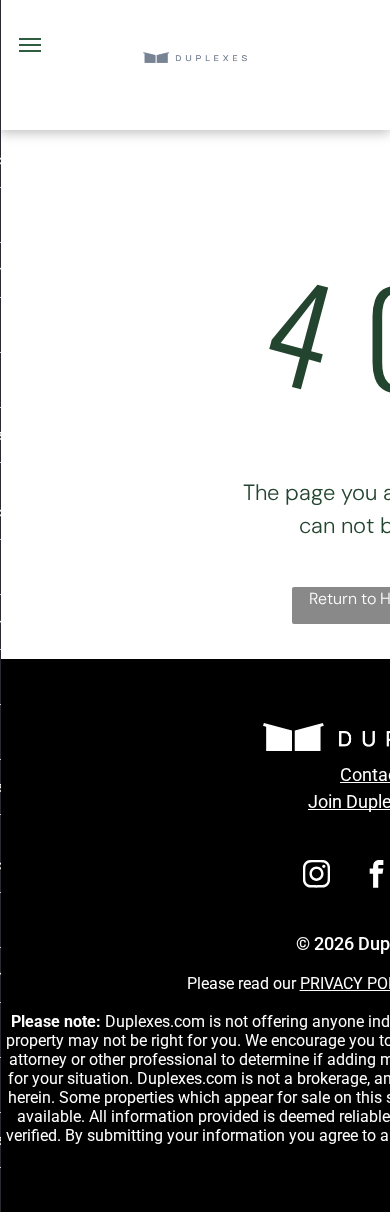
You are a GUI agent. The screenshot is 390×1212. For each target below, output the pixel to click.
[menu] (30, 45)
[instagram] (317, 876)
